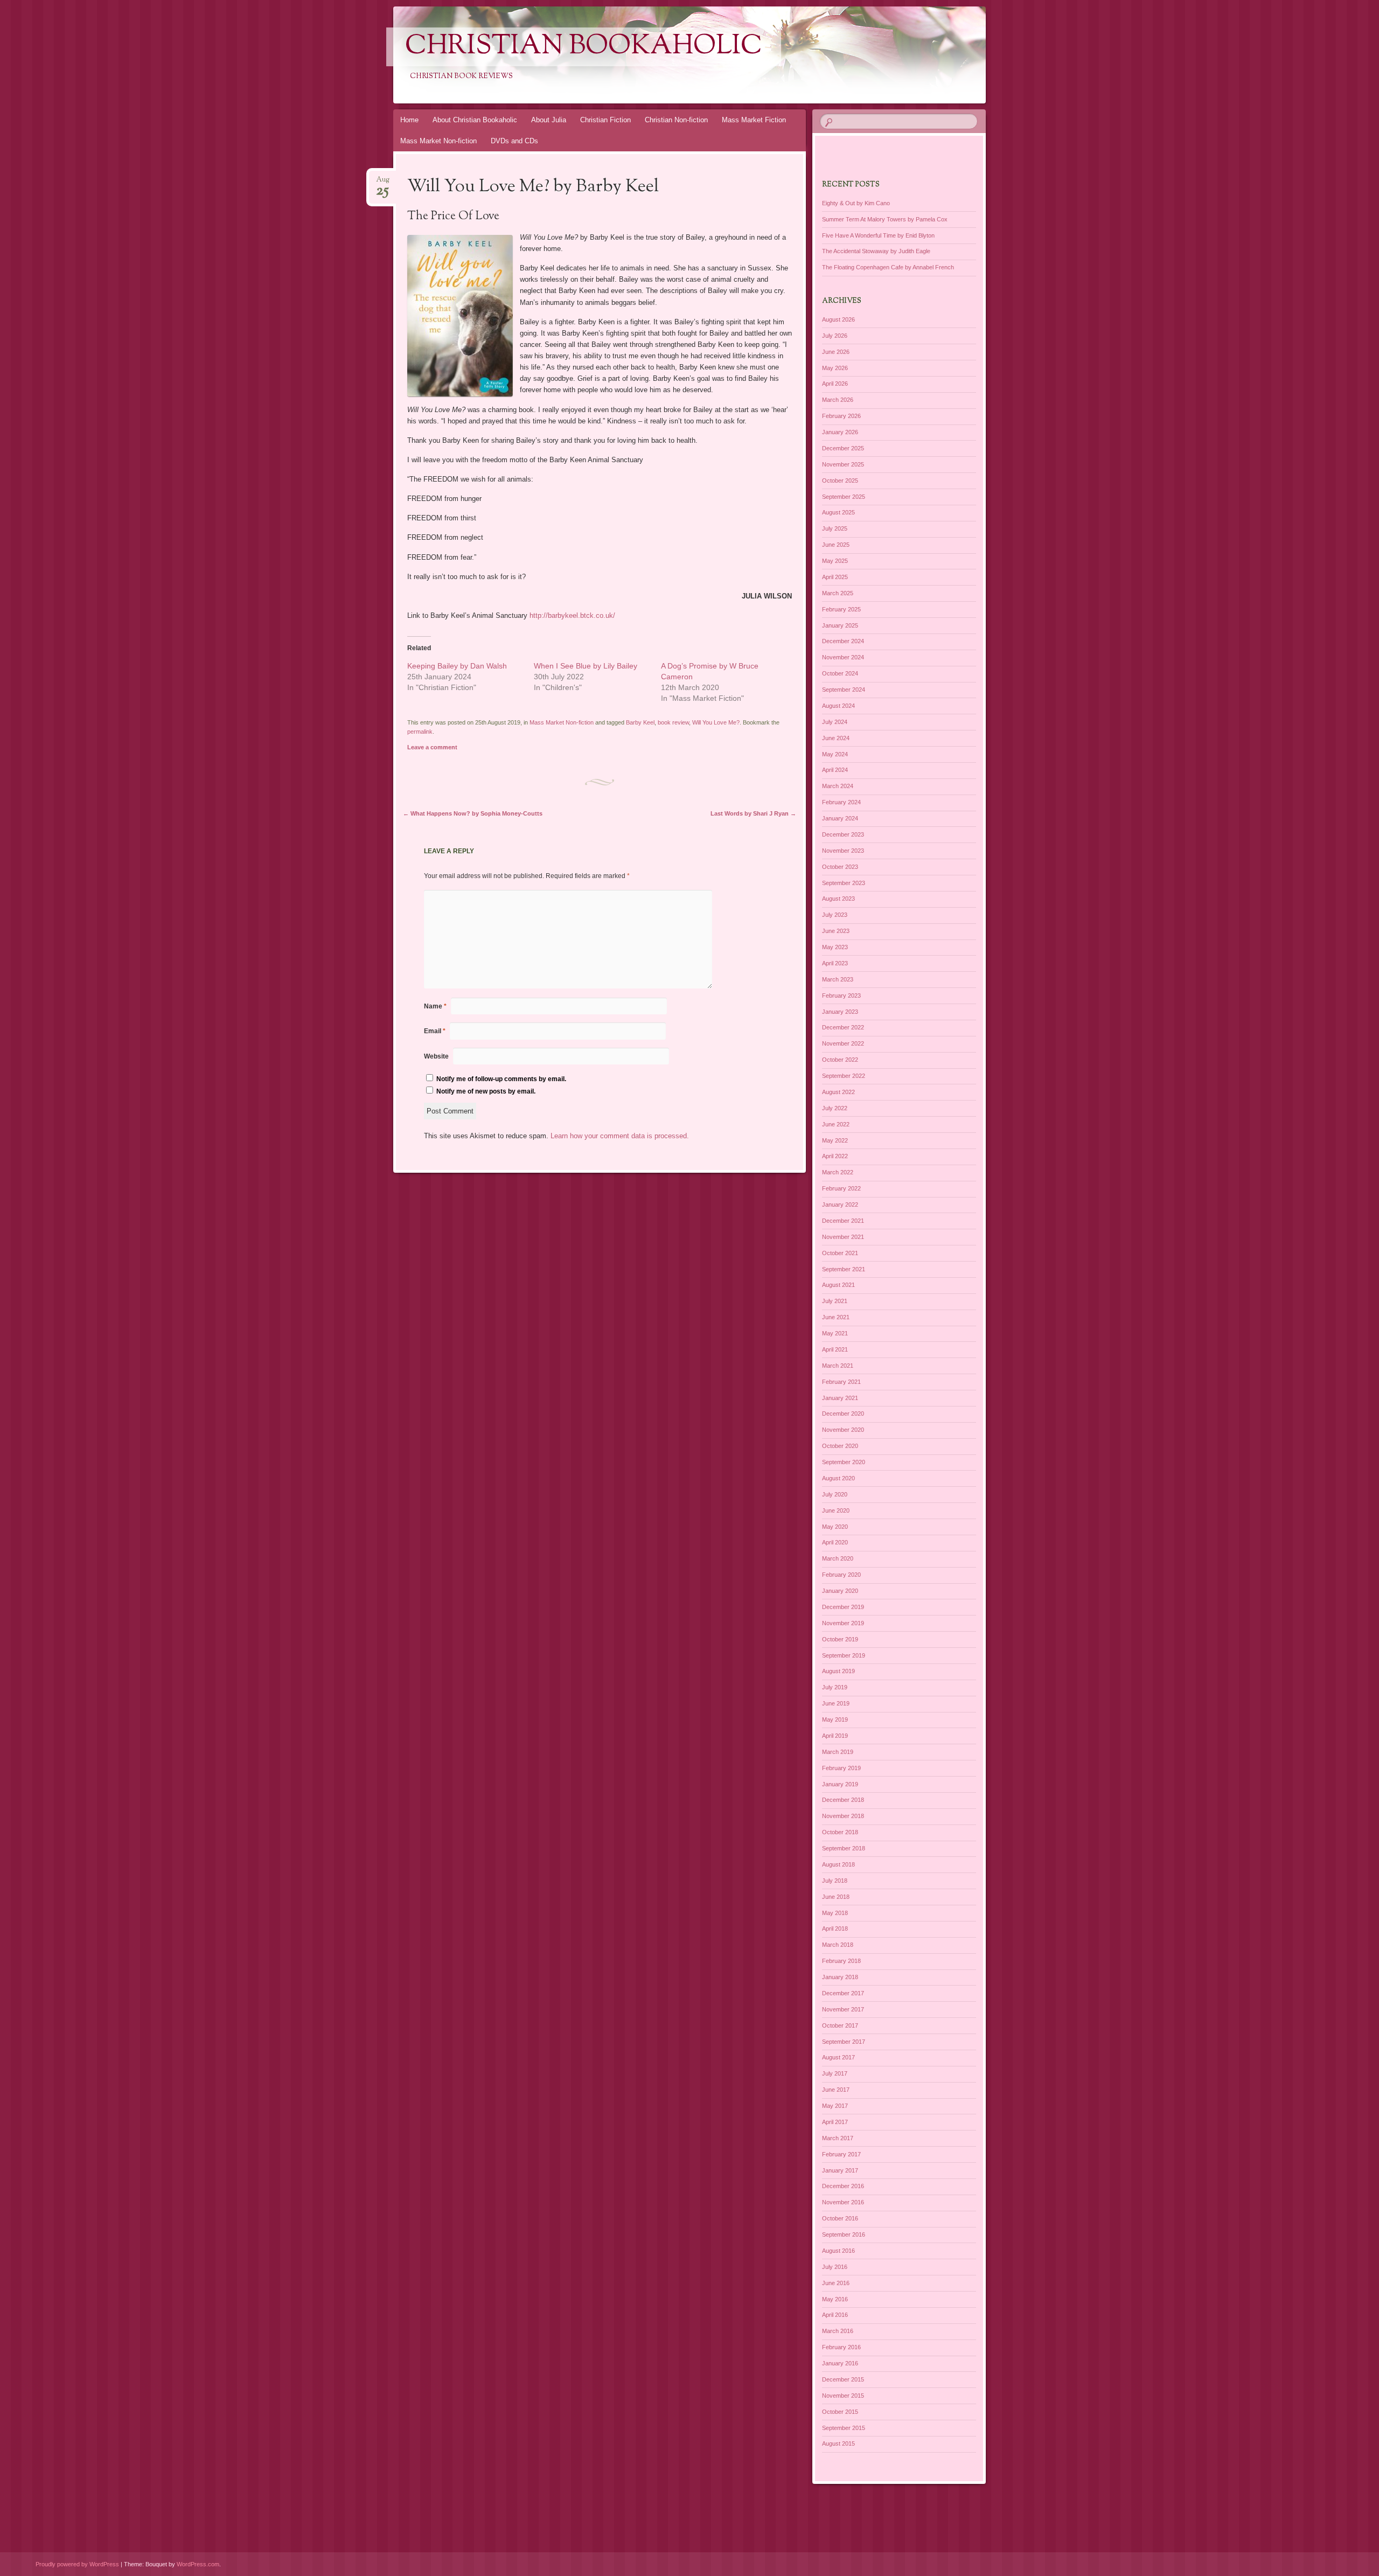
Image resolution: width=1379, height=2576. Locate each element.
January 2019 (840, 1784)
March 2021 (838, 1366)
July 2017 (835, 2073)
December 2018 (843, 1800)
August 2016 (838, 2251)
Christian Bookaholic (584, 47)
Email (435, 1031)
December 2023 (843, 834)
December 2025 (843, 448)
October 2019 (840, 1639)
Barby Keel (640, 722)
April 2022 (835, 1156)
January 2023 (840, 1012)
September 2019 (844, 1655)
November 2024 (843, 657)
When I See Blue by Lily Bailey (586, 666)
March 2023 (838, 979)
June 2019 (836, 1703)
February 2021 (841, 1382)
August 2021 (838, 1285)
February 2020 (841, 1575)
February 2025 (841, 609)
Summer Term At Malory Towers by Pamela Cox (885, 219)
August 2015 (838, 2443)
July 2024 (835, 722)
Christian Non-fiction (676, 120)
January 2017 (840, 2170)
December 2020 (843, 1414)
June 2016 (836, 2283)
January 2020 (840, 1591)
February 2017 (841, 2154)
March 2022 (838, 1172)
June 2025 (836, 545)
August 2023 (838, 899)
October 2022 (840, 1060)
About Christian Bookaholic (475, 120)
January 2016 (840, 2363)
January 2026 (840, 432)
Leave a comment (432, 747)
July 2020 (835, 1494)
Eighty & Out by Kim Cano (856, 203)
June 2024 (836, 738)
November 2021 (843, 1237)
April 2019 (835, 1736)
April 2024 (835, 770)
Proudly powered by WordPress (77, 2564)
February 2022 (841, 1188)
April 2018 (835, 1928)
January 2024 (840, 818)
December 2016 (843, 2186)
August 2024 (838, 706)
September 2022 (844, 1076)
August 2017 (838, 2057)
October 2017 (840, 2025)
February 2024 (841, 802)
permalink (420, 732)
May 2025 (835, 561)
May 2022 (835, 1140)
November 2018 (843, 1816)
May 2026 (835, 368)
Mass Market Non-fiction (438, 141)
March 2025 (838, 593)
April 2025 (835, 577)
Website (436, 1056)
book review (673, 722)
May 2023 (835, 947)
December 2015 (843, 2379)
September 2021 (844, 1269)
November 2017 (843, 2009)
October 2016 (840, 2218)
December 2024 (843, 641)
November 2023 (843, 851)
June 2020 (836, 1510)
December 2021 (843, 1221)
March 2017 (838, 2138)
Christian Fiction (605, 120)
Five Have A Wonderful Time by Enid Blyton (878, 235)
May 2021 (835, 1333)
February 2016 (841, 2347)
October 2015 (840, 2412)
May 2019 (835, 1719)
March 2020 (838, 1558)
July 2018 (835, 1881)
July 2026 (835, 336)
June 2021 (836, 1317)
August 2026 (838, 319)
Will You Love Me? (716, 722)
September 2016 (844, 2234)
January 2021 (840, 1398)
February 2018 (841, 1961)
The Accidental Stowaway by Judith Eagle (876, 251)
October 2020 (840, 1446)
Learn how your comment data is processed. (620, 1136)
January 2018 (840, 1977)
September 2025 (844, 497)
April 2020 (835, 1542)
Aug (383, 183)
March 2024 (838, 786)
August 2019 (838, 1671)
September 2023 (844, 883)
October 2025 (840, 481)
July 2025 (835, 528)
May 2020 (835, 1527)
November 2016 (843, 2202)
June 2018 (836, 1897)
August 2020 (838, 1478)
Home (409, 120)
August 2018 (838, 1864)
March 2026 (838, 400)
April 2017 (835, 2122)
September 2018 (844, 1848)
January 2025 (840, 625)
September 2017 (844, 2042)
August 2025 (838, 512)
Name (435, 1006)
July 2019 (835, 1687)
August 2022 (838, 1092)
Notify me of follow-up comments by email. (501, 1079)
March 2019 (838, 1752)
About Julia (549, 120)
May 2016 (835, 2299)
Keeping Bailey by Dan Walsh (457, 666)
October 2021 (840, 1253)
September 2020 (844, 1462)
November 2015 (843, 2396)
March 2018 (838, 1945)
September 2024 (844, 690)
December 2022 (843, 1027)
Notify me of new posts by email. (486, 1091)
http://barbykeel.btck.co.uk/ (572, 615)
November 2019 (843, 1623)
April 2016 (835, 2315)
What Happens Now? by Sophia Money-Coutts (473, 813)
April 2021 (835, 1349)
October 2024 (840, 673)
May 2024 (835, 754)
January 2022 (840, 1205)
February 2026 (841, 416)
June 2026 (836, 352)
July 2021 (835, 1301)
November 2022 (843, 1043)
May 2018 (835, 1913)
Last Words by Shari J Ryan (753, 813)
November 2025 (843, 464)
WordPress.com (198, 2564)
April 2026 (835, 384)
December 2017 (843, 1993)
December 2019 (843, 1607)
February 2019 (841, 1768)
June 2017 (836, 2090)
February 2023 (841, 995)
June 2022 (836, 1124)
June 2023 (836, 931)
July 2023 (835, 915)
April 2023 (835, 963)
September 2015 (844, 2428)
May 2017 (835, 2106)
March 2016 (838, 2331)
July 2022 (835, 1108)
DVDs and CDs (514, 141)
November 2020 (843, 1430)
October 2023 (840, 867)
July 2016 (835, 2267)
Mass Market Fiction (754, 120)
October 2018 (840, 1832)
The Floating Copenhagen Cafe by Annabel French (888, 267)
